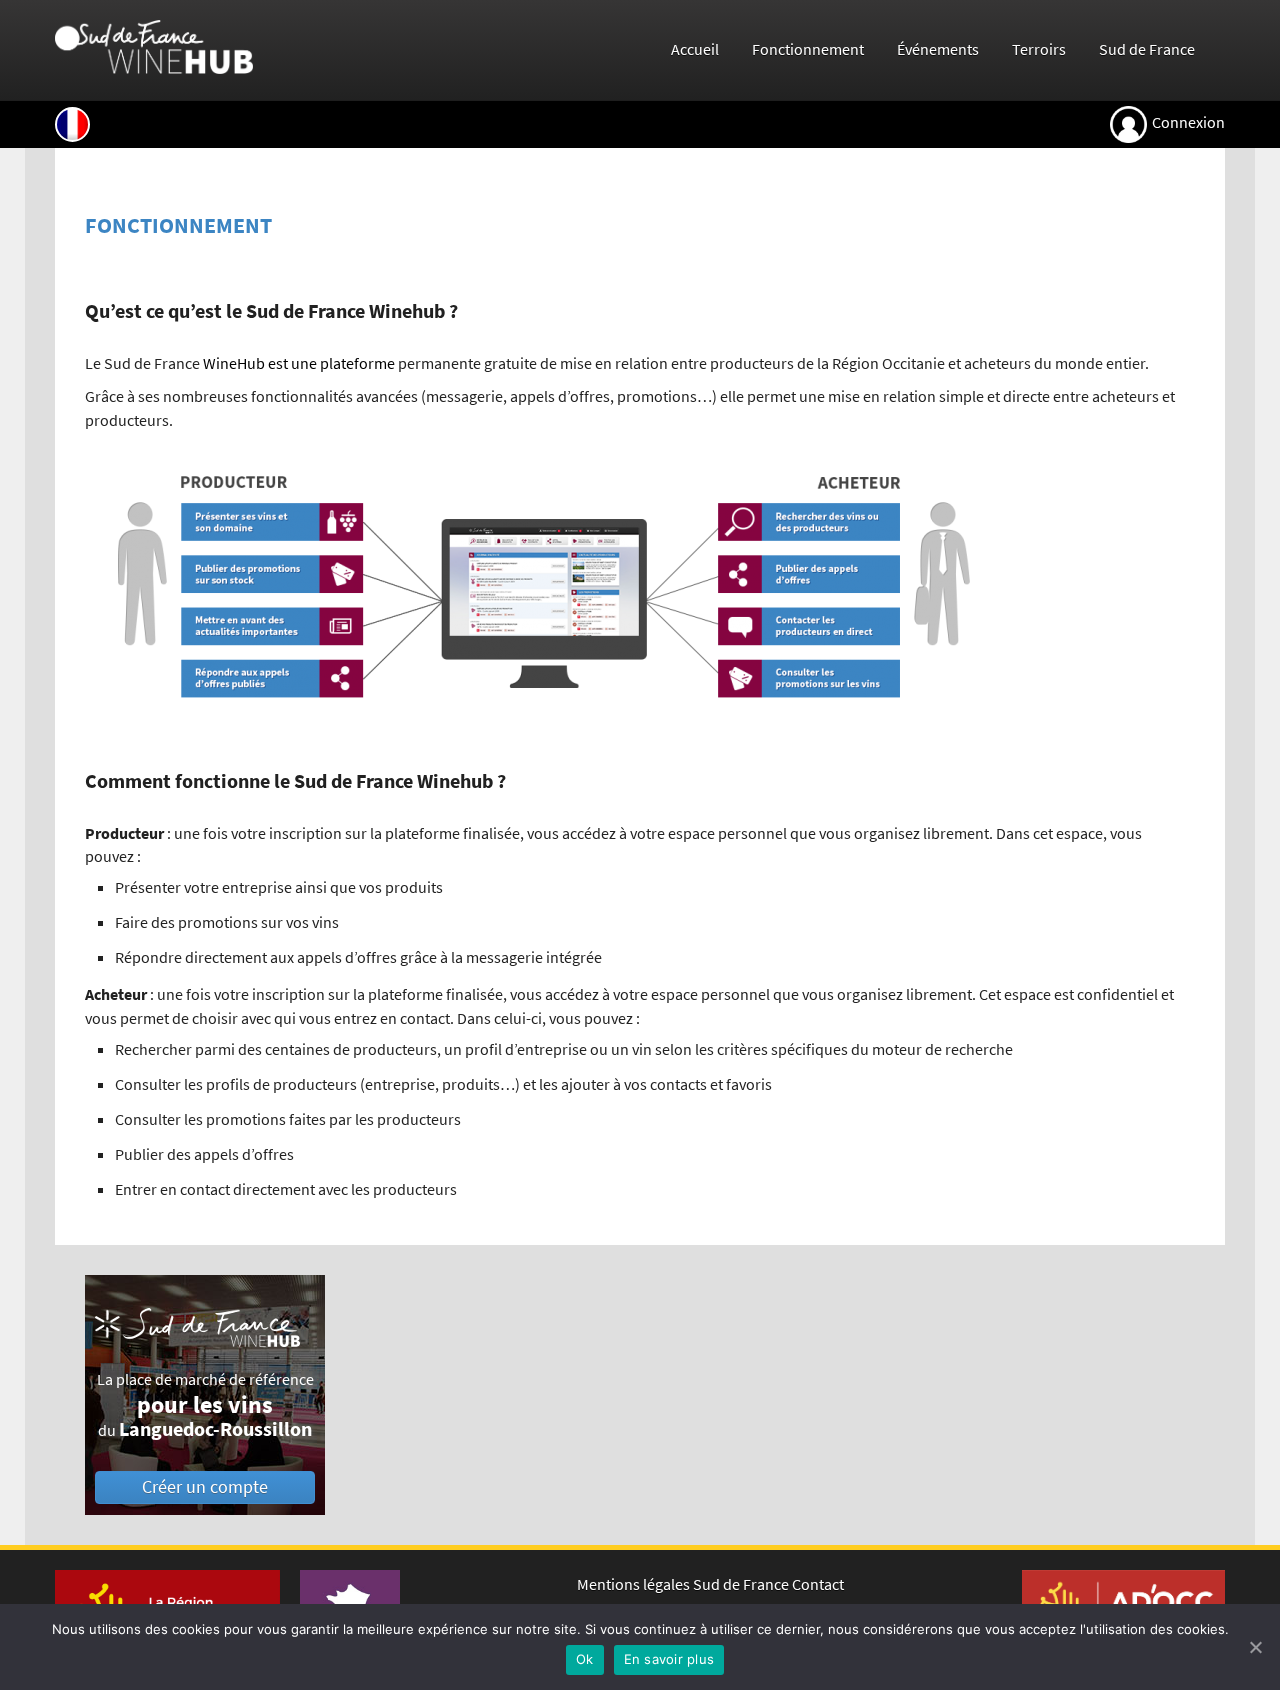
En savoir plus (669, 1659)
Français (72, 124)
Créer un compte (205, 1487)
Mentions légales (633, 1584)
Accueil (695, 49)
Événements (938, 49)
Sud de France (1147, 49)
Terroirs (1039, 49)
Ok (585, 1659)
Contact (818, 1584)
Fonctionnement (808, 49)
